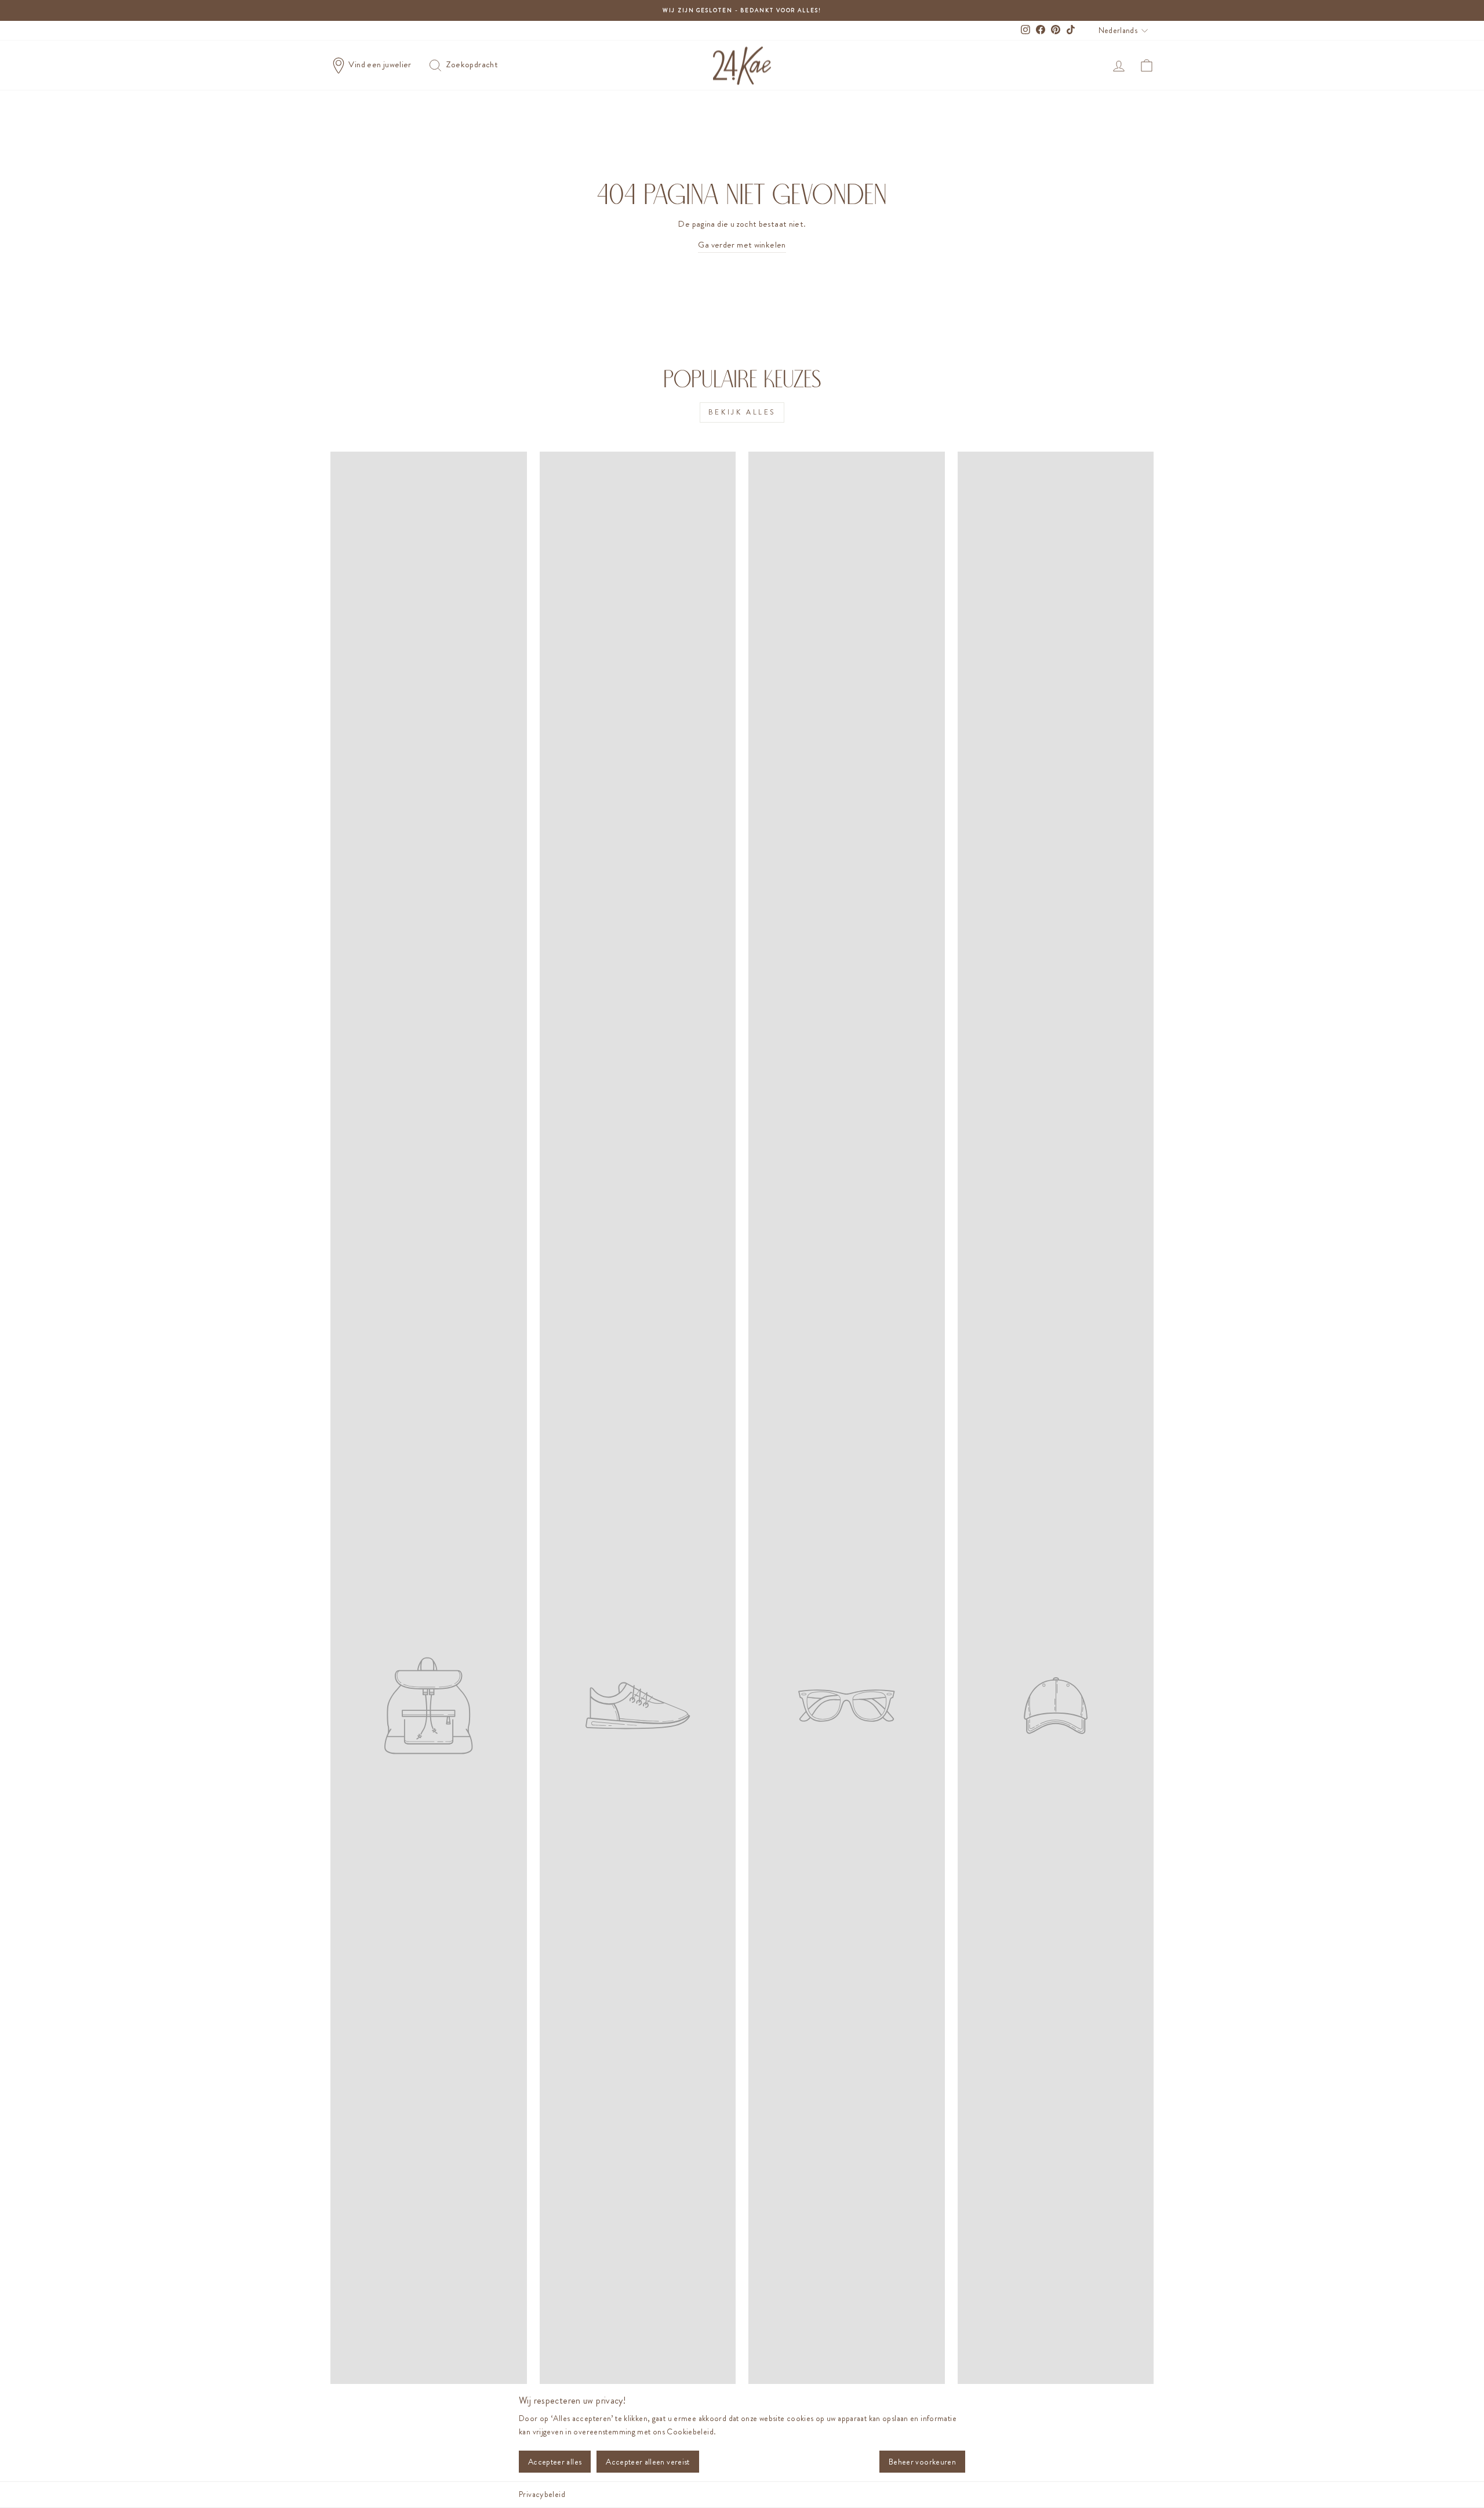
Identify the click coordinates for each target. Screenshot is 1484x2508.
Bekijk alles (742, 412)
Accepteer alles (555, 2462)
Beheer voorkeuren (922, 2462)
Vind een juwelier (380, 64)
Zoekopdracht (471, 64)
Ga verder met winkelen (742, 245)
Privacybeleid (542, 2494)
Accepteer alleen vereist (648, 2462)
